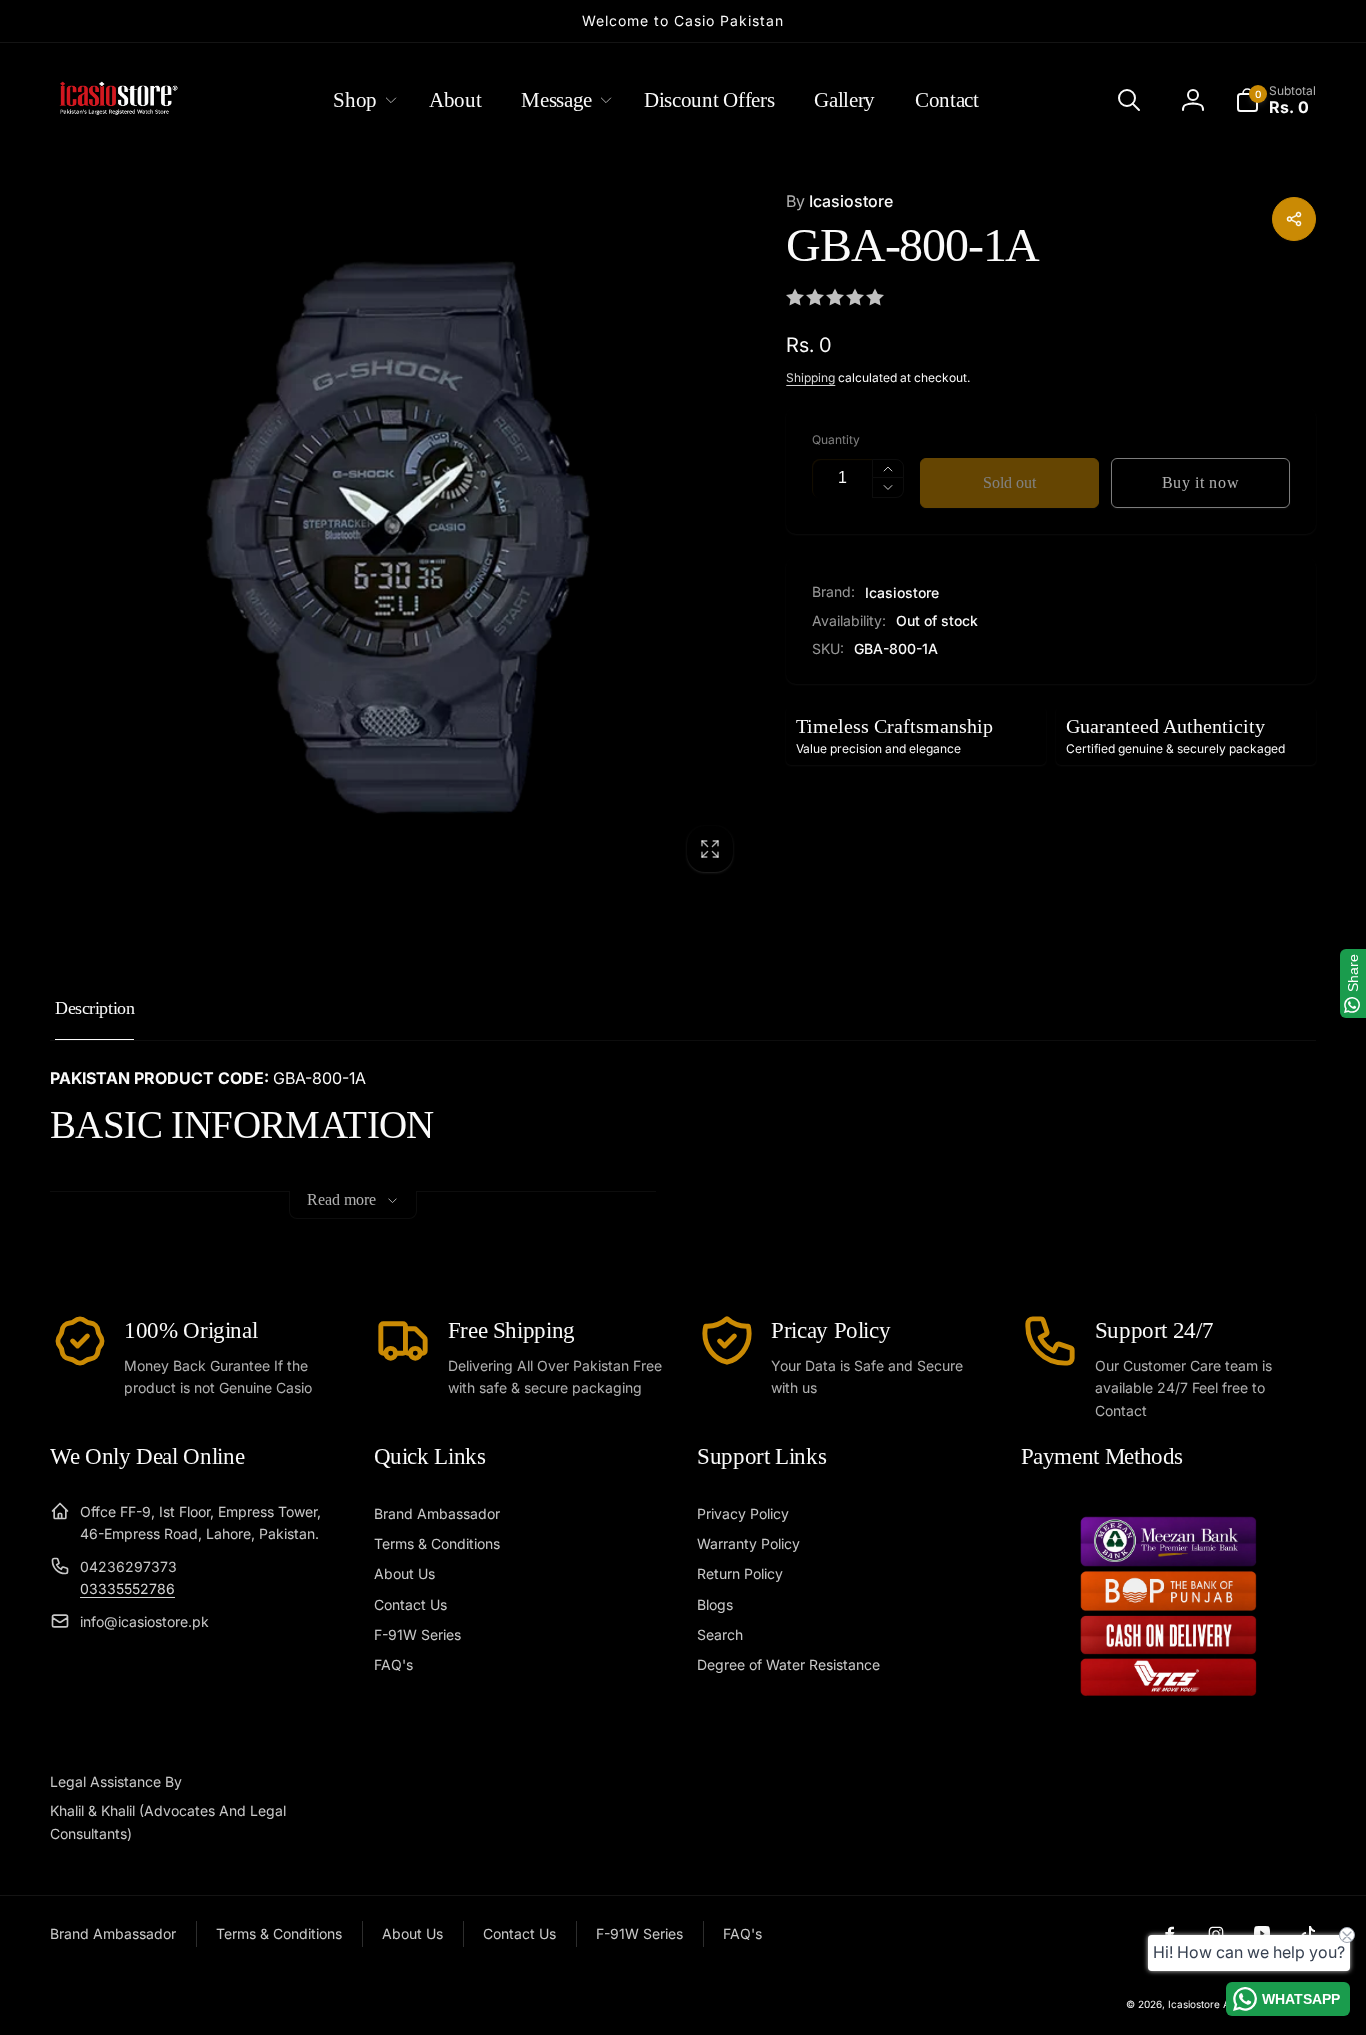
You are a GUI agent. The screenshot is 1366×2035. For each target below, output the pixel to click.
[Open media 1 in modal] (398, 537)
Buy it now (1201, 482)
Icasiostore (839, 201)
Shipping (810, 377)
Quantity (836, 439)
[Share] (1294, 219)
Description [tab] (94, 1008)
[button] (361, 100)
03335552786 (127, 1588)
